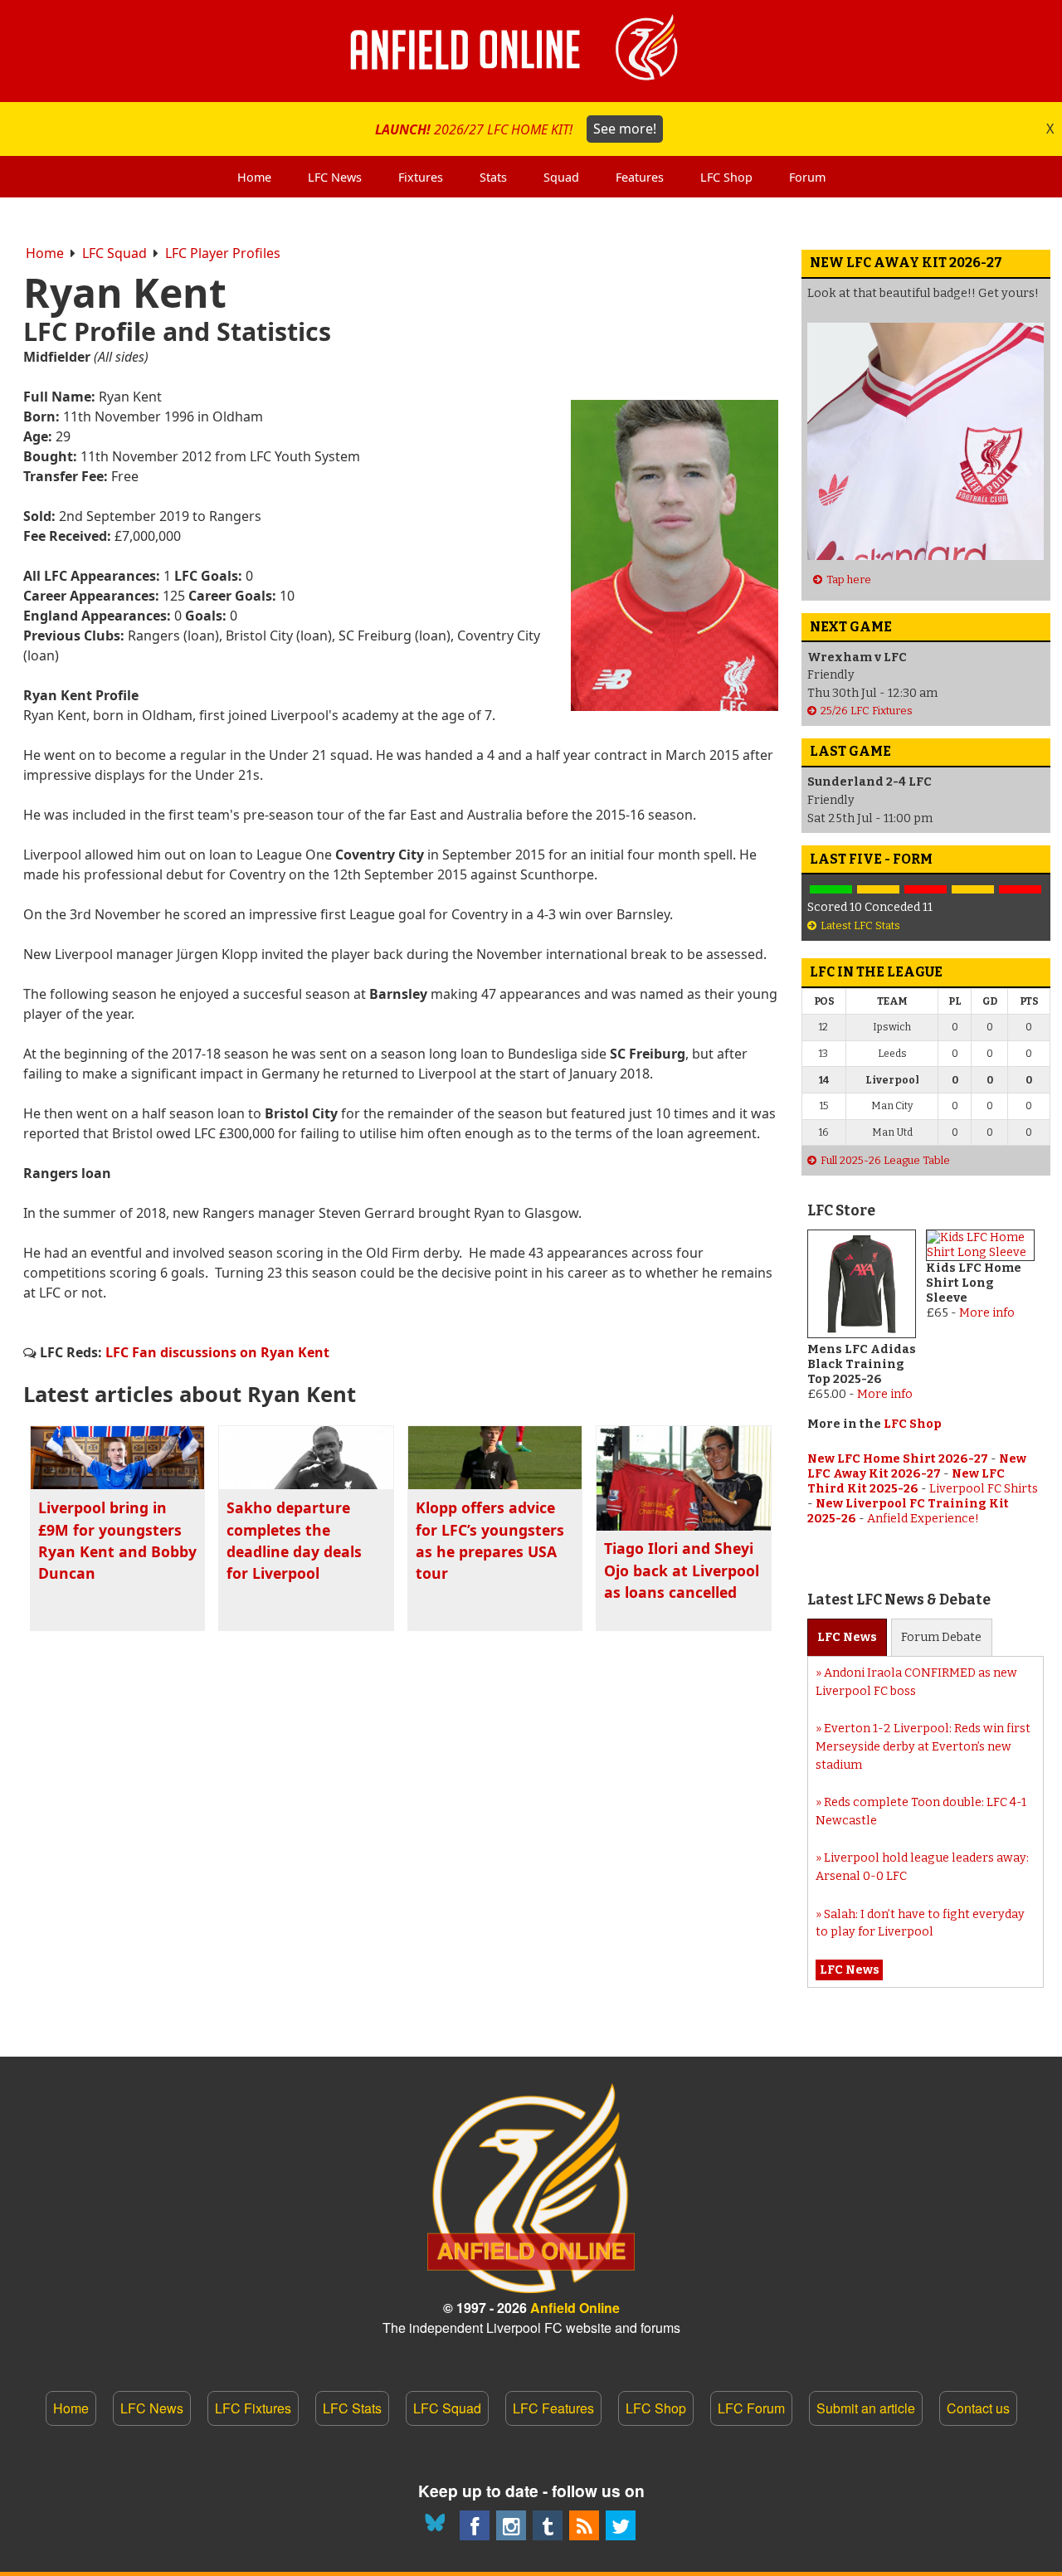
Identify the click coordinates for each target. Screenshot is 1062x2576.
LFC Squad (114, 253)
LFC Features (553, 2408)
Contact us (978, 2408)
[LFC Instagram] (511, 2525)
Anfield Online (575, 2308)
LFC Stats (352, 2408)
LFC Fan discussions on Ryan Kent (217, 1352)
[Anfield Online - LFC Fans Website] (531, 51)
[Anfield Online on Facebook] (475, 2525)
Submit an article (866, 2408)
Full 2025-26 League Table (885, 1160)
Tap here (849, 579)
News (847, 1637)
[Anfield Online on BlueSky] (438, 2525)
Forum (941, 1637)
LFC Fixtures (253, 2408)
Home (45, 253)
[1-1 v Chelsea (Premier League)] (973, 890)
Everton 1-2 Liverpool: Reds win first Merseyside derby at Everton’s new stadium (923, 1746)
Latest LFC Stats (860, 925)
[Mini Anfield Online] (548, 2525)
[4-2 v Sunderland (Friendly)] (831, 890)
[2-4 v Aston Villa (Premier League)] (926, 890)
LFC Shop (913, 1424)
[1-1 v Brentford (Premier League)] (878, 890)
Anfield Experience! (923, 1519)
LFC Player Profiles (223, 253)
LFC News (152, 2408)
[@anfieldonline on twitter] (621, 2525)
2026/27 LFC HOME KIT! (516, 129)
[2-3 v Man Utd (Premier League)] (1020, 890)
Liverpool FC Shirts (984, 1489)
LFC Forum (751, 2408)
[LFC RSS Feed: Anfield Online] (584, 2525)
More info (885, 1394)
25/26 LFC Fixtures (867, 711)
